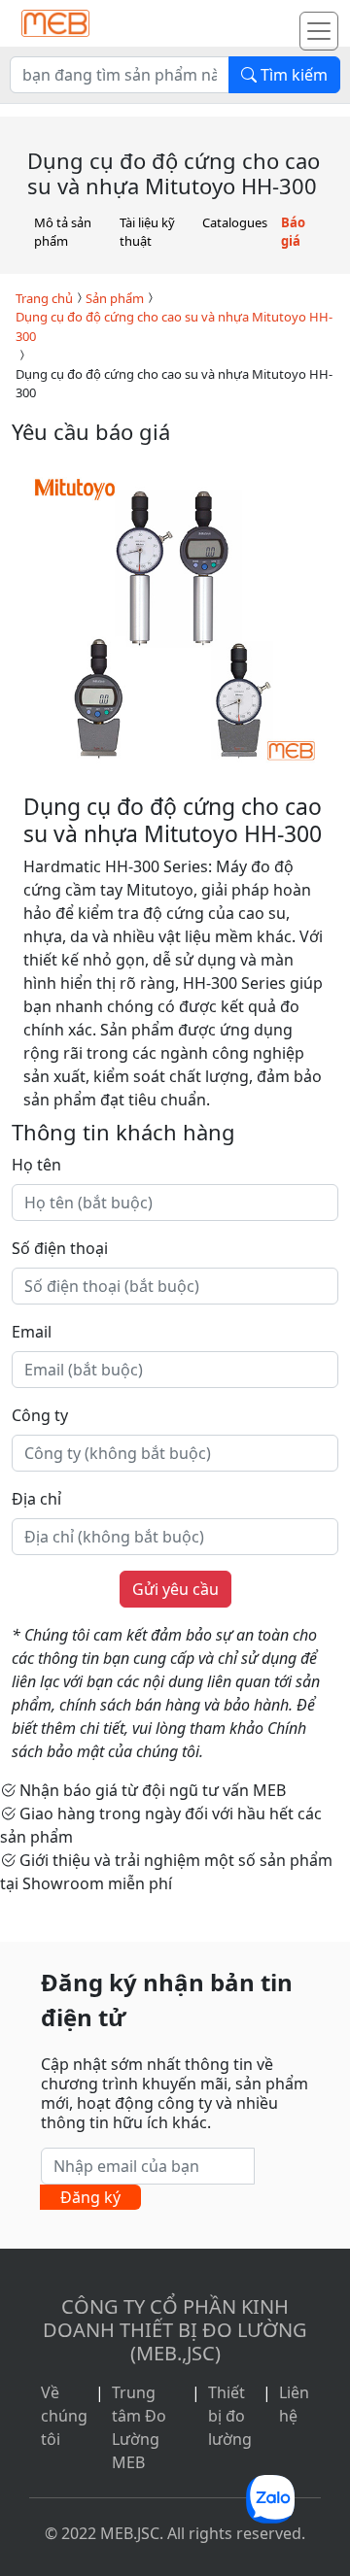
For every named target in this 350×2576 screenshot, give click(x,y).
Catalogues (235, 222)
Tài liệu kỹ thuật (147, 232)
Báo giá (293, 232)
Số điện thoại (60, 1248)
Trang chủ (44, 298)
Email (32, 1332)
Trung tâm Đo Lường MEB (139, 2427)
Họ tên (36, 1165)
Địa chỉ (36, 1499)
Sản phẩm (115, 298)
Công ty (40, 1415)
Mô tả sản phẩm (63, 232)
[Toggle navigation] (319, 31)
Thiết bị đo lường (230, 2416)
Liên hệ (294, 2404)
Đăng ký (90, 2197)
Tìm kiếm (292, 75)
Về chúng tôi (64, 2416)
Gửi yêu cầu (175, 1589)
